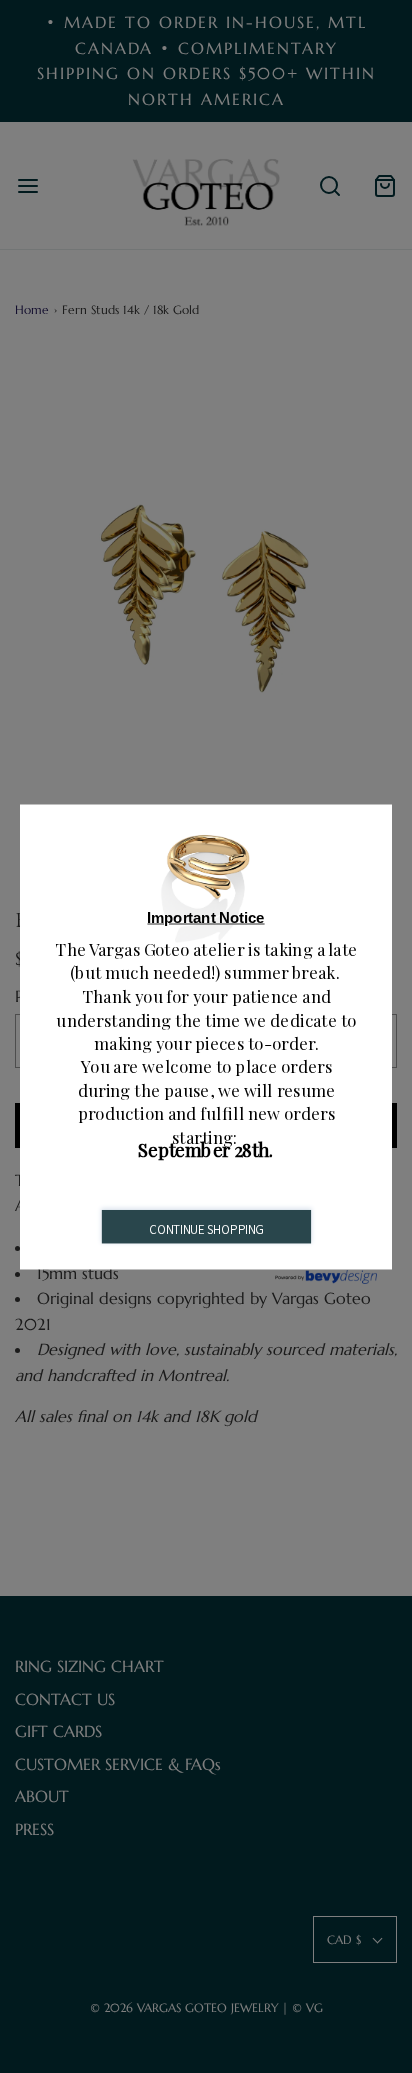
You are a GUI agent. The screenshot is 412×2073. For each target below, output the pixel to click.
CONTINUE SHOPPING (206, 1229)
